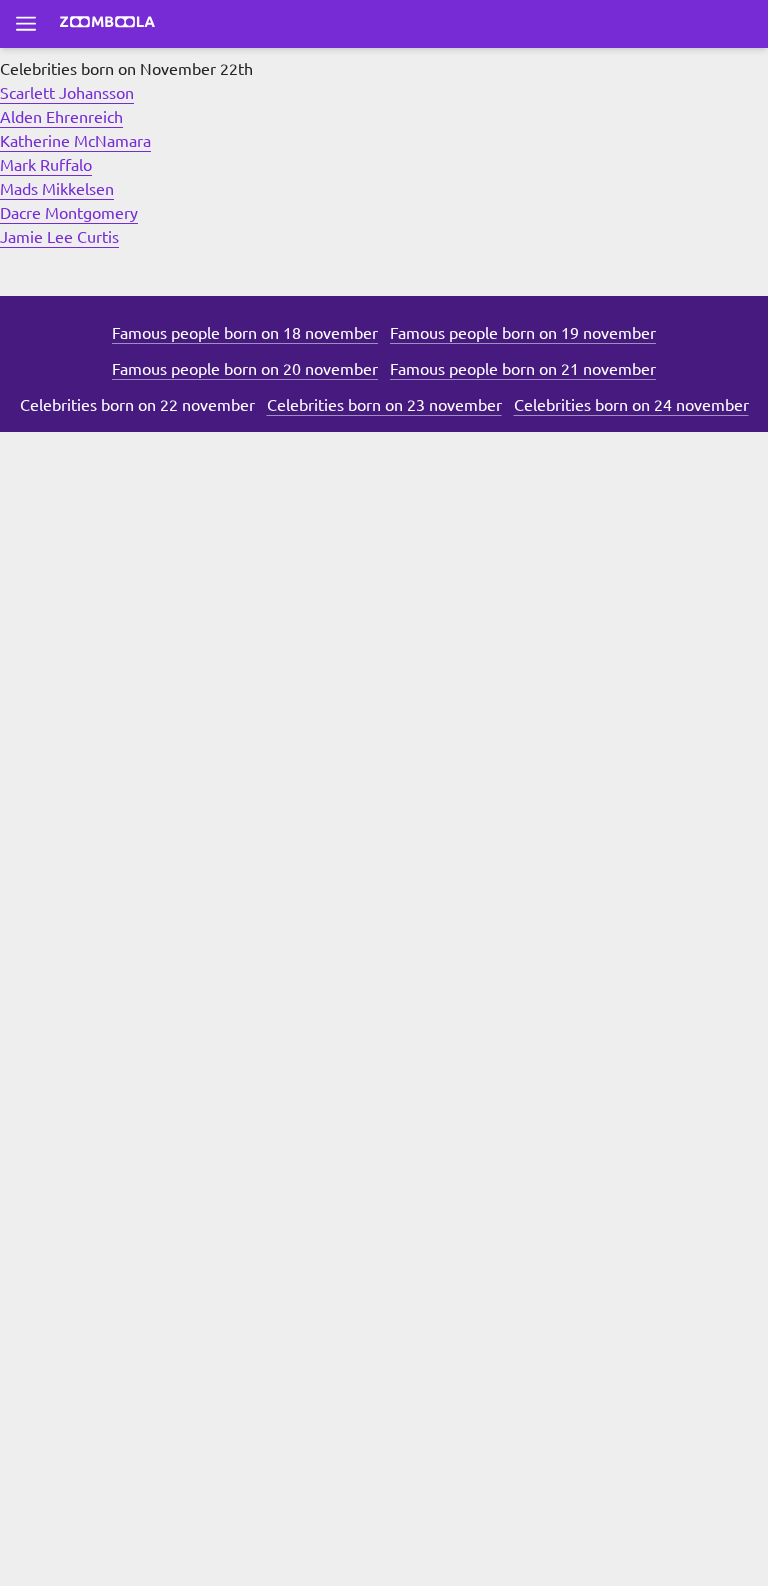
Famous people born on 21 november (523, 368)
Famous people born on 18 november (245, 332)
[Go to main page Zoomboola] (108, 24)
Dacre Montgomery (69, 212)
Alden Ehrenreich (61, 116)
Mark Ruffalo (46, 164)
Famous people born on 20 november (245, 368)
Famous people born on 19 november (523, 332)
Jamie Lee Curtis (59, 236)
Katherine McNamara (75, 140)
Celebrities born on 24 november (631, 404)
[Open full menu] (26, 24)
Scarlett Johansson (67, 92)
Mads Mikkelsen (57, 188)
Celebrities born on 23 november (384, 404)
